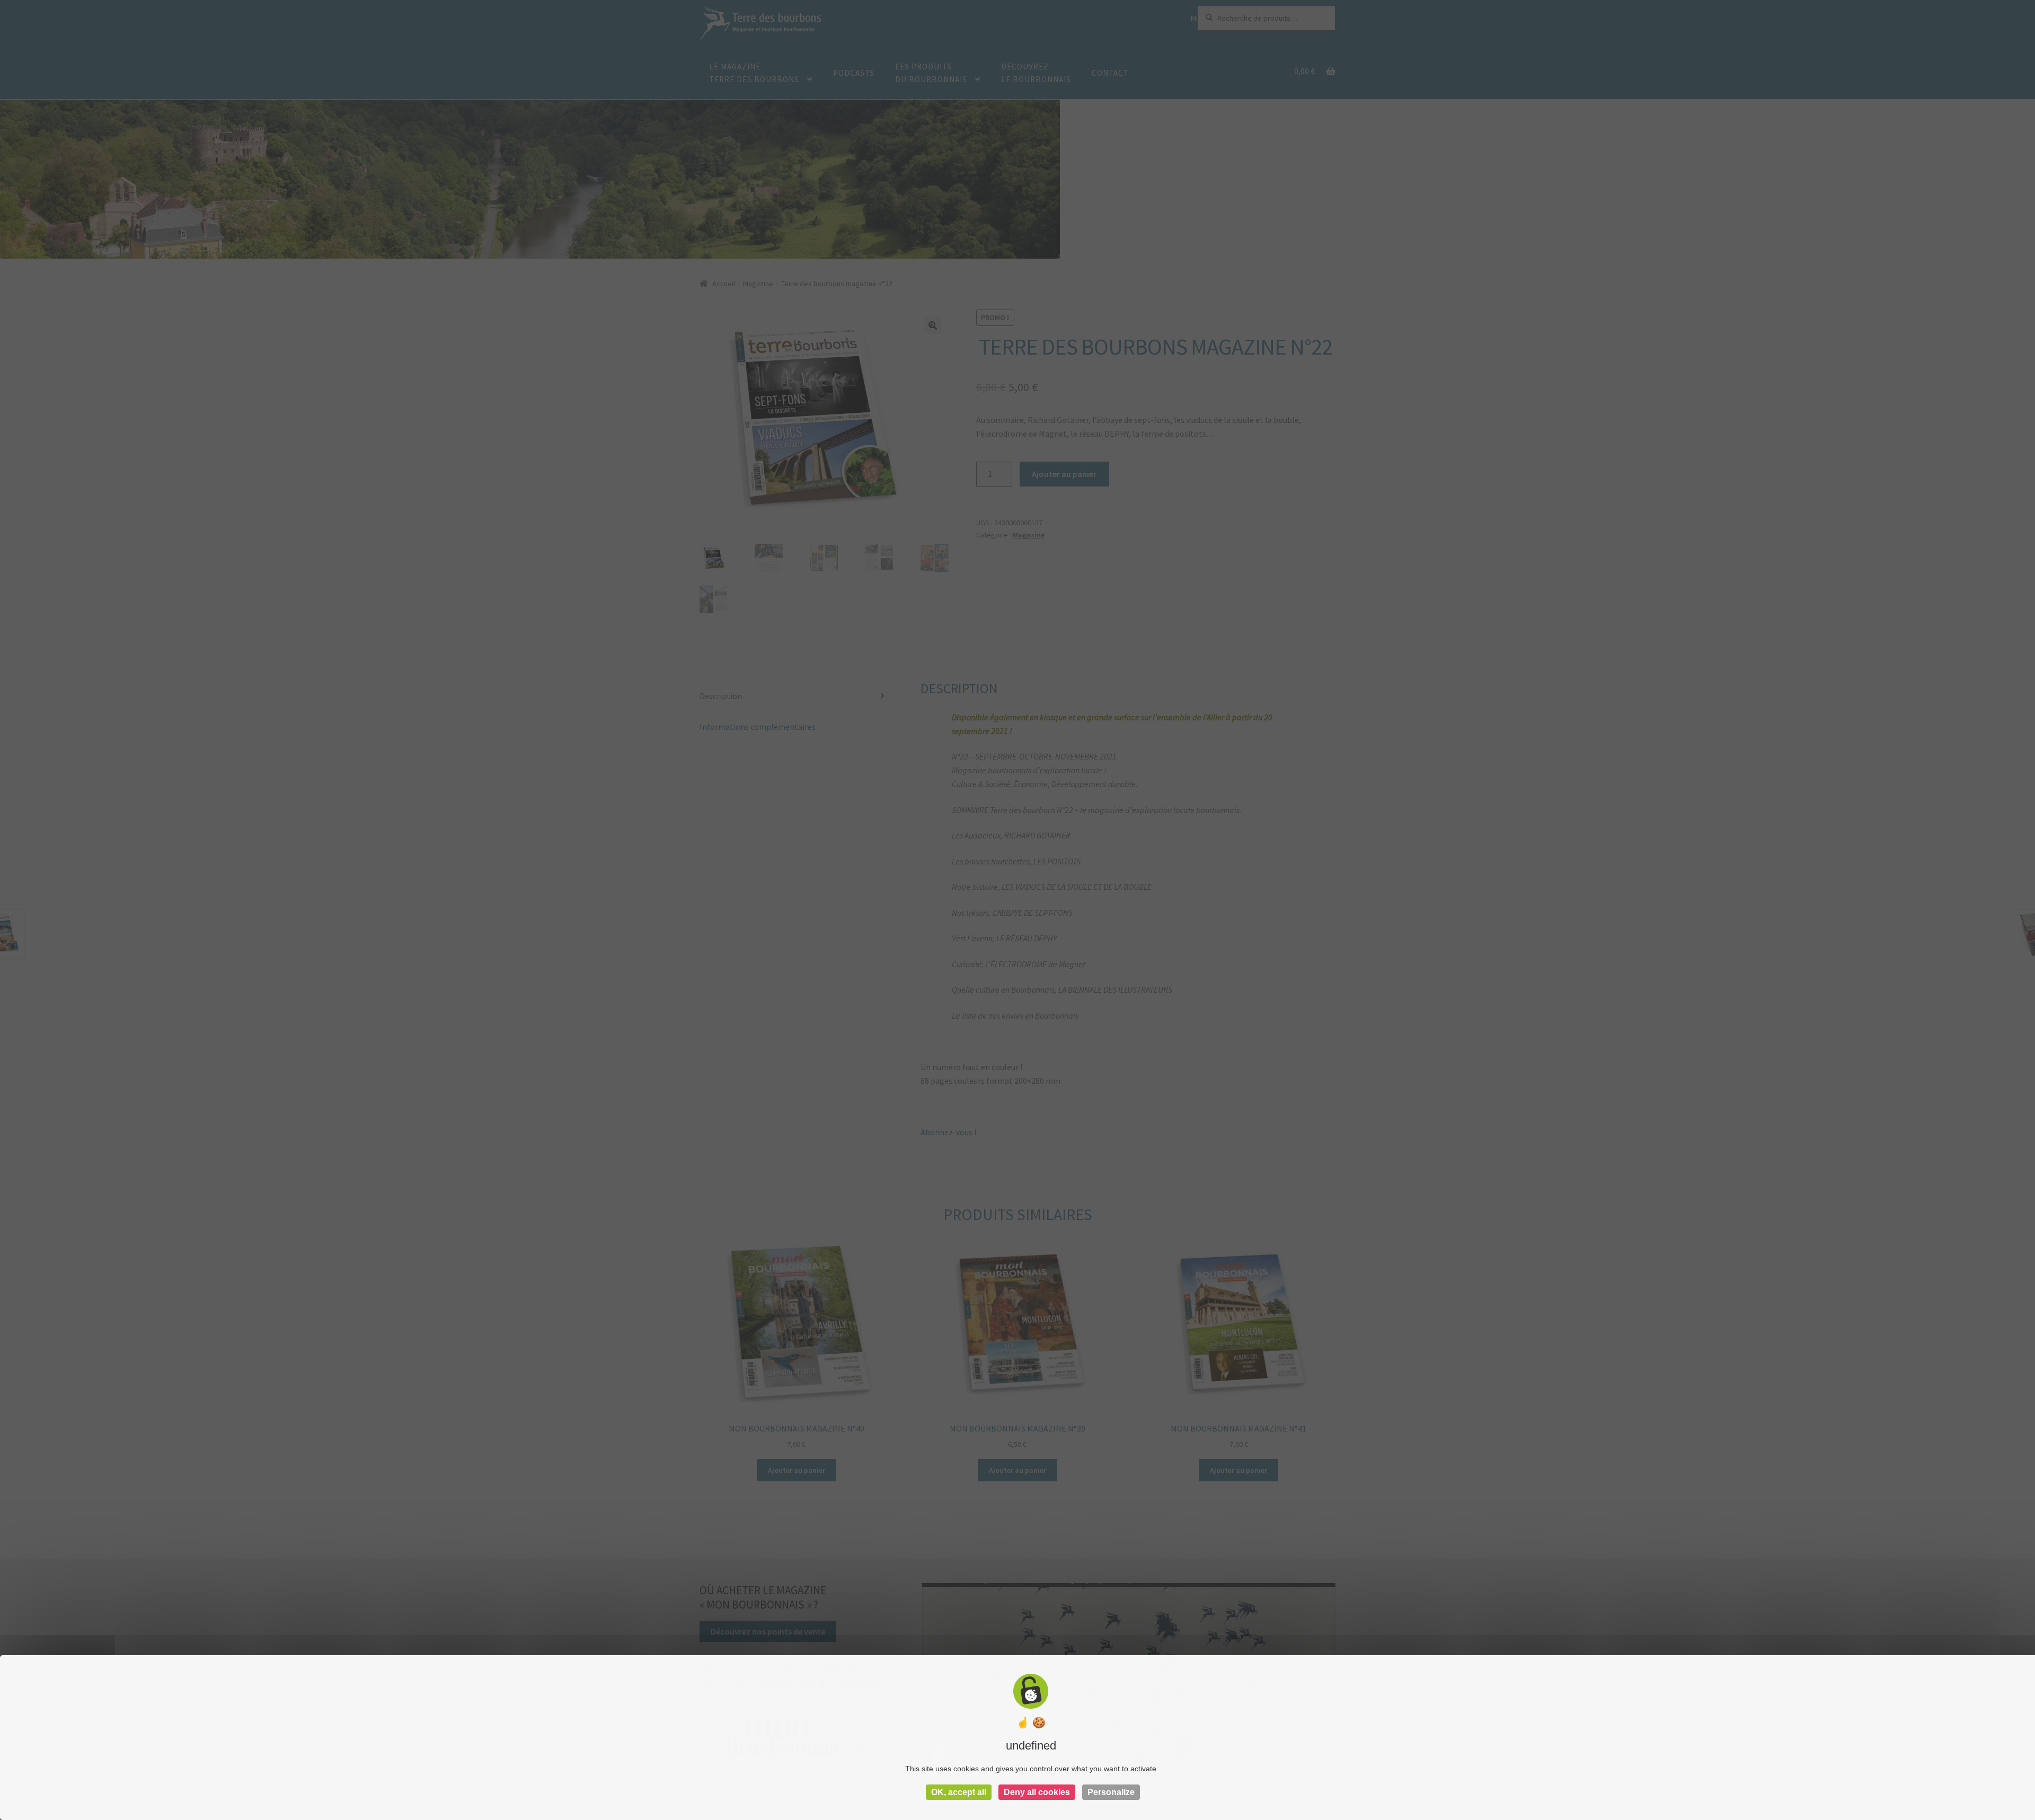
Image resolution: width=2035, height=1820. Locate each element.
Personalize (1111, 1792)
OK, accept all (959, 1792)
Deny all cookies (1037, 1792)
